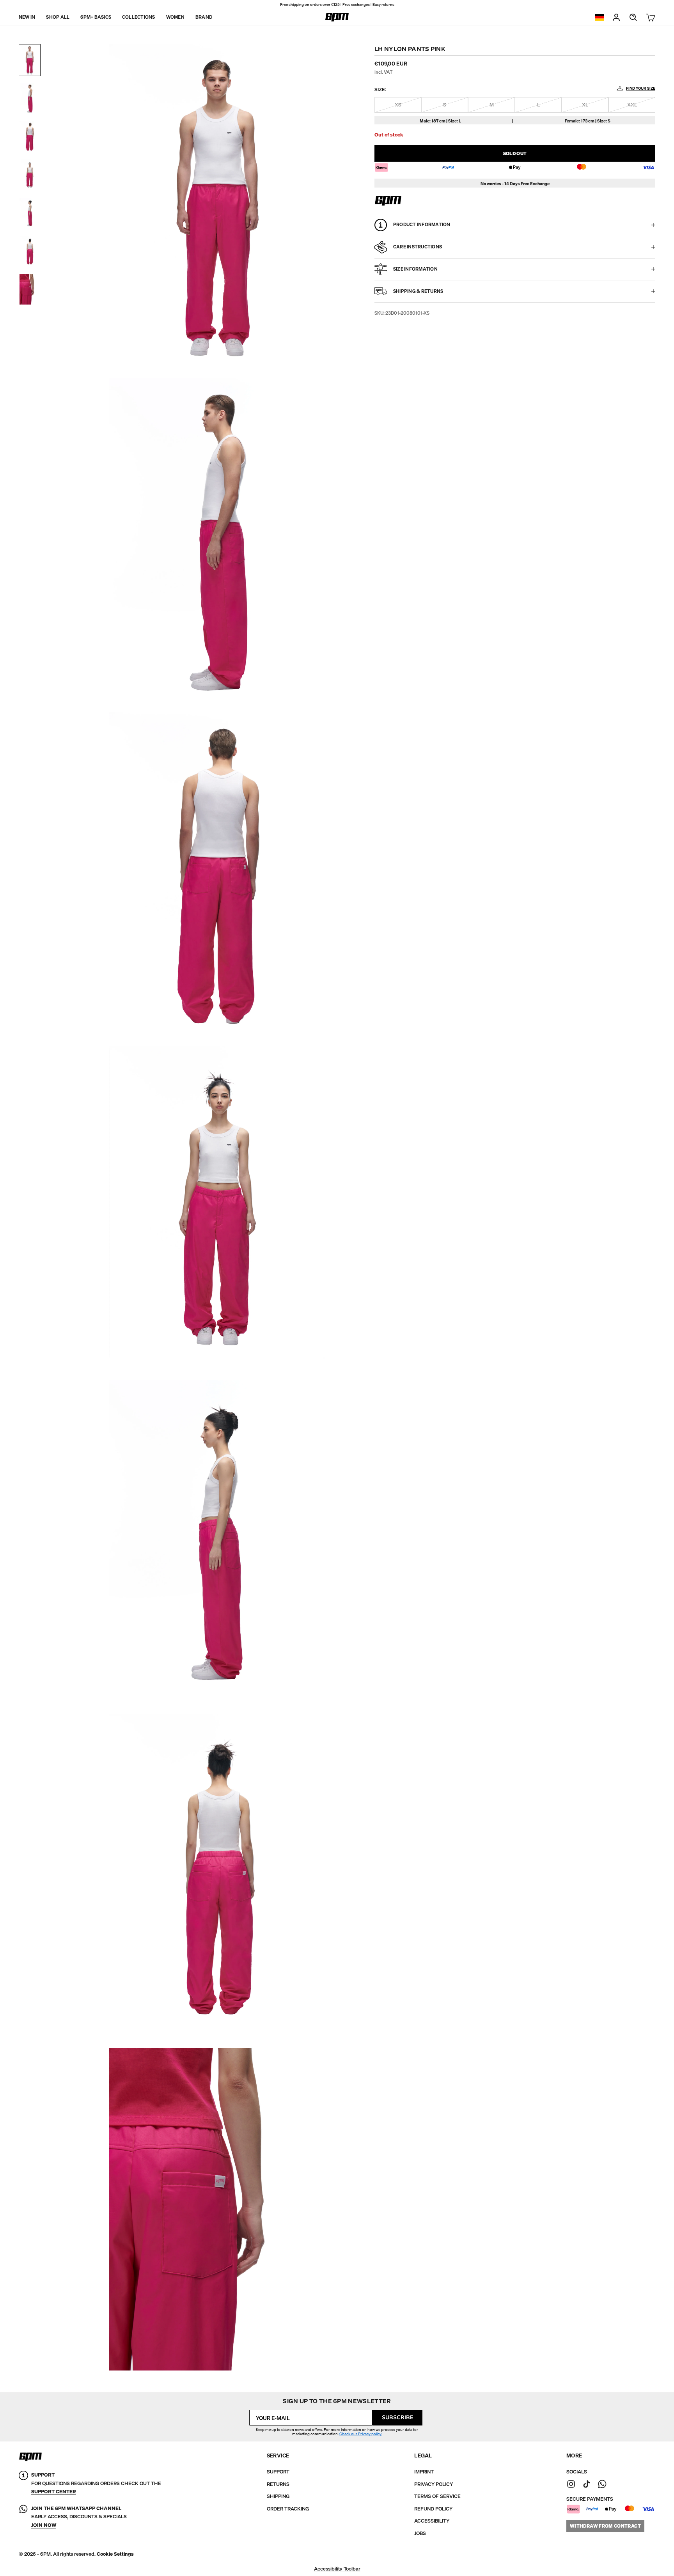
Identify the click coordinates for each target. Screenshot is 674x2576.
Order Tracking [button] (288, 2509)
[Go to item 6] (30, 251)
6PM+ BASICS (96, 17)
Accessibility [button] (432, 2521)
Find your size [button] (641, 88)
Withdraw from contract (605, 2526)
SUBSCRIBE (397, 2417)
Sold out (515, 153)
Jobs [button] (420, 2533)
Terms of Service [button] (437, 2496)
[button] (115, 2554)
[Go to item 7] (30, 289)
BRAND (204, 17)
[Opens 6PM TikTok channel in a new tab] (587, 2484)
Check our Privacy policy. (361, 2434)
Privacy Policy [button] (434, 2484)
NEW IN (27, 17)
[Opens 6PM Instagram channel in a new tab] (571, 2484)
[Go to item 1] (30, 60)
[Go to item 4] (30, 175)
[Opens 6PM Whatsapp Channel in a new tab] (23, 2517)
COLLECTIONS (139, 17)
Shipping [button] (278, 2496)
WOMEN (175, 17)
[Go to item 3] (30, 136)
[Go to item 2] (30, 98)
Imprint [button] (424, 2472)
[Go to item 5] (30, 213)
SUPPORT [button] (278, 2472)
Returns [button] (278, 2484)
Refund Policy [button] (433, 2509)
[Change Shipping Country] (600, 17)
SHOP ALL (58, 17)
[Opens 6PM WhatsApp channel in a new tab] (602, 2484)
